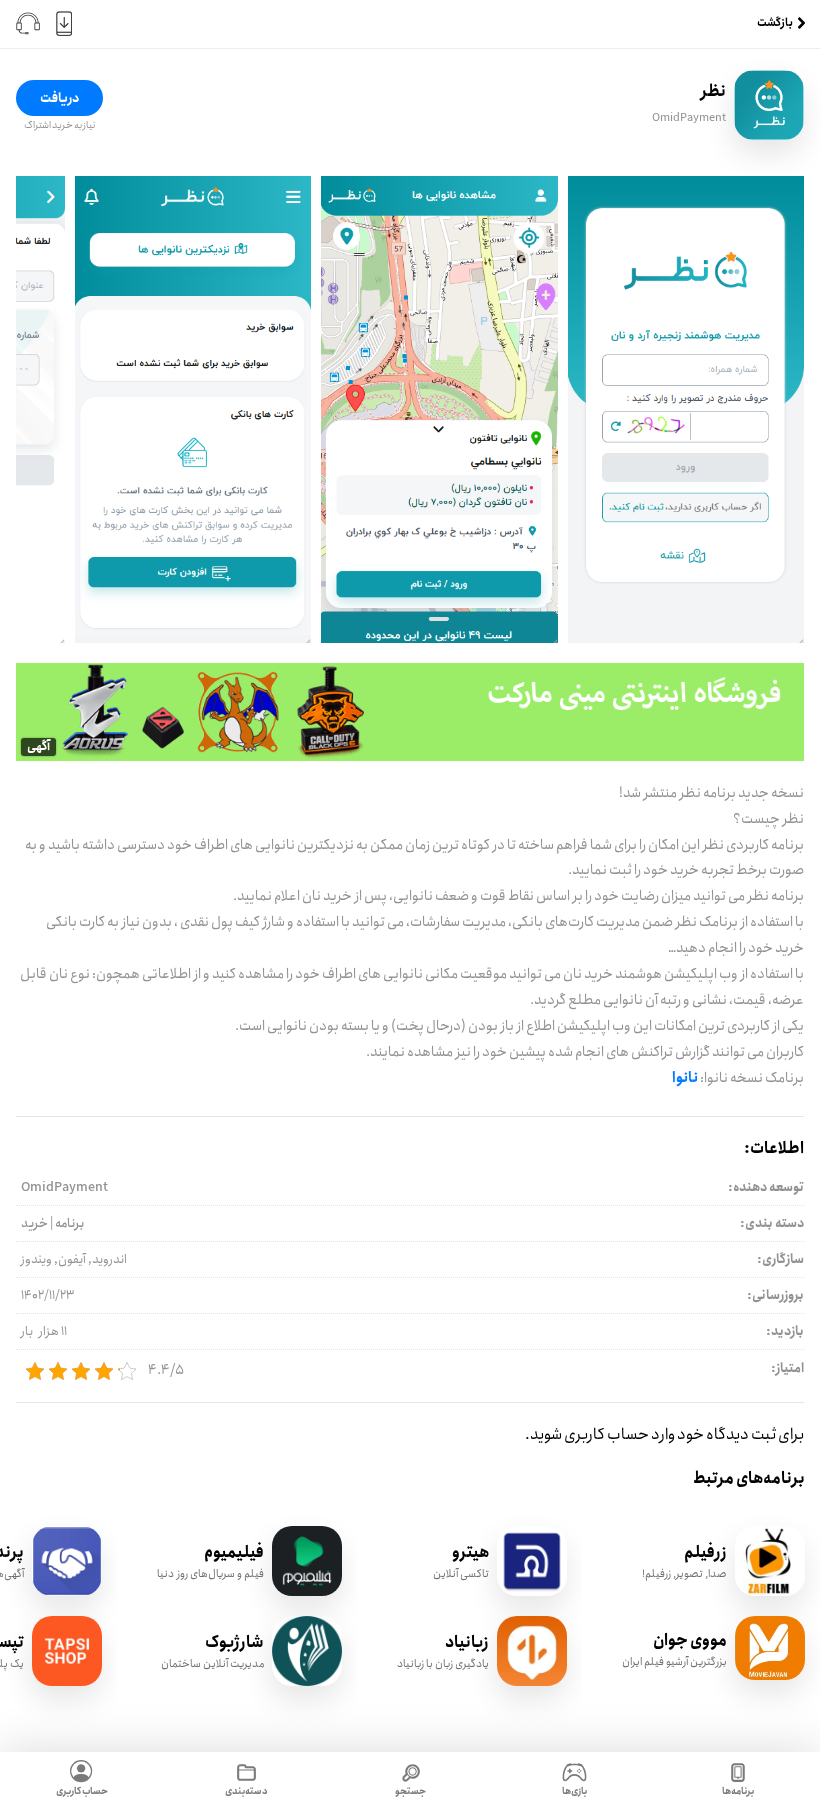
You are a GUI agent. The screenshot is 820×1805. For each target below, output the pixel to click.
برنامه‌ (69, 1223)
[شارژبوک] (307, 1681)
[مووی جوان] (770, 1675)
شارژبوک (234, 1642)
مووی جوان (690, 1640)
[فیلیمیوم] (307, 1591)
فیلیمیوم (234, 1552)
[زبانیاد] (532, 1681)
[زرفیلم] (770, 1591)
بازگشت (775, 23)
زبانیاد (467, 1642)
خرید (34, 1223)
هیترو (470, 1552)
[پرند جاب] (67, 1591)
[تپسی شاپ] (67, 1681)
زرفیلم (705, 1552)
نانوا (685, 1078)
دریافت (59, 98)
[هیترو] (532, 1591)
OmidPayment (689, 118)
